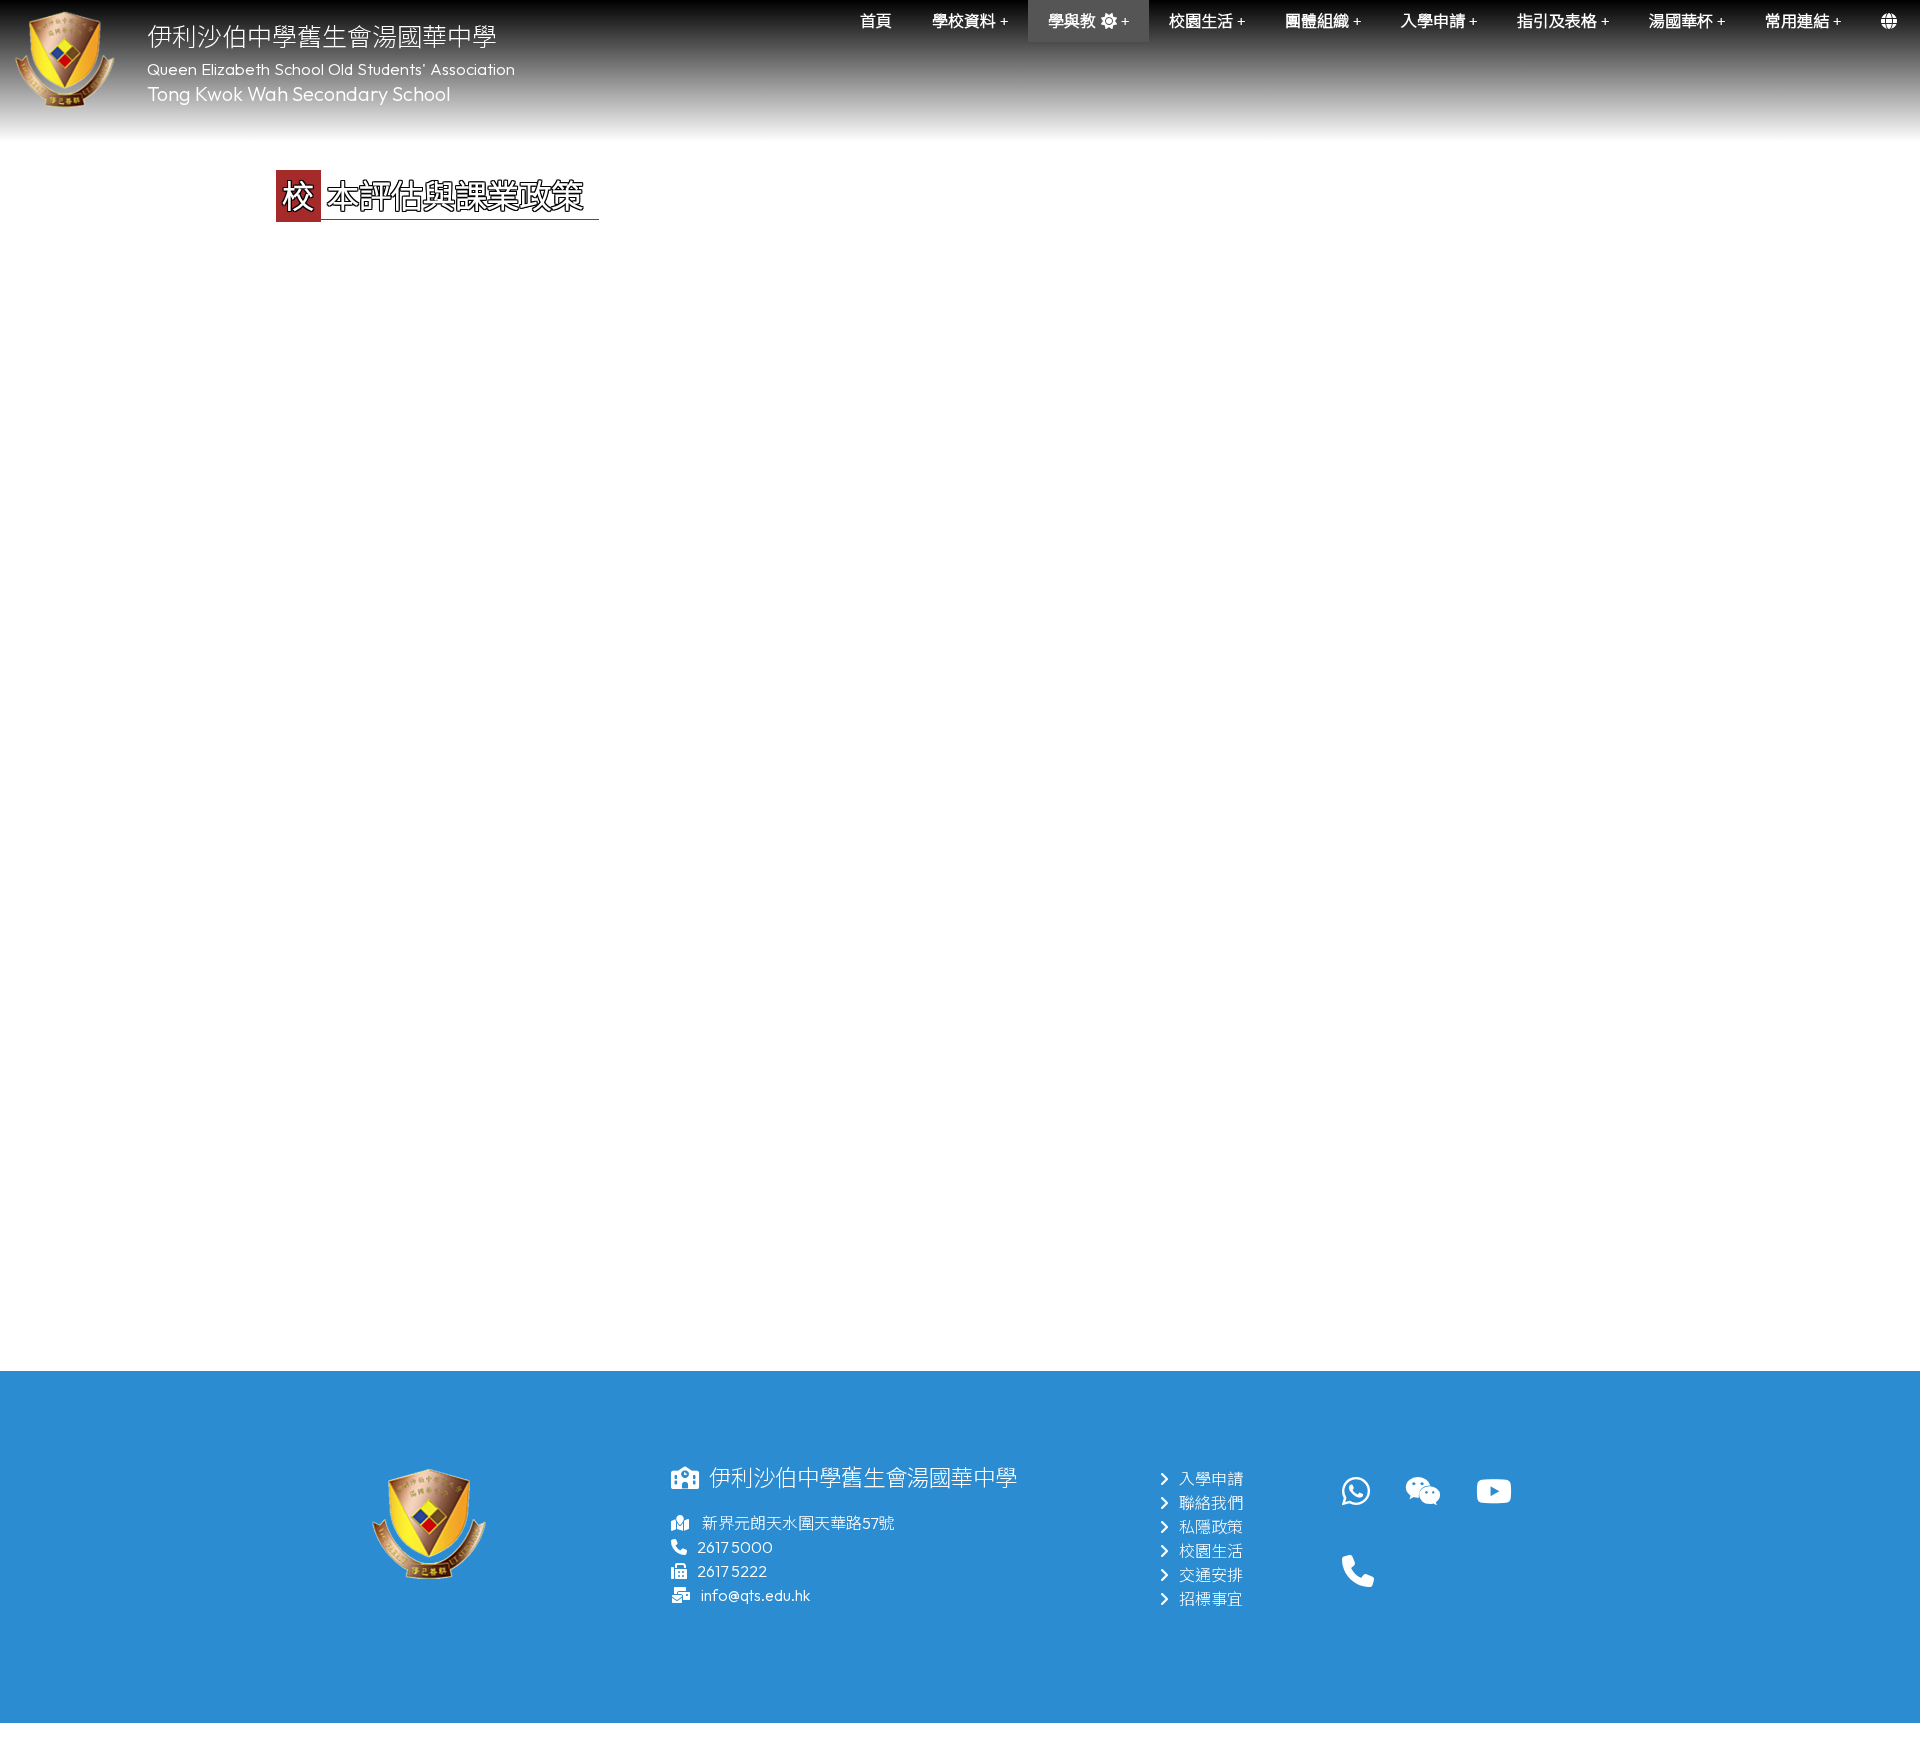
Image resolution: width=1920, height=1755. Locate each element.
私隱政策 (1211, 1527)
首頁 (876, 21)
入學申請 (1211, 1479)
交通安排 (1211, 1575)
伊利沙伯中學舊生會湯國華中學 (322, 37)
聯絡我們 (1211, 1503)
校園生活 (1211, 1551)
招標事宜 (1211, 1599)
